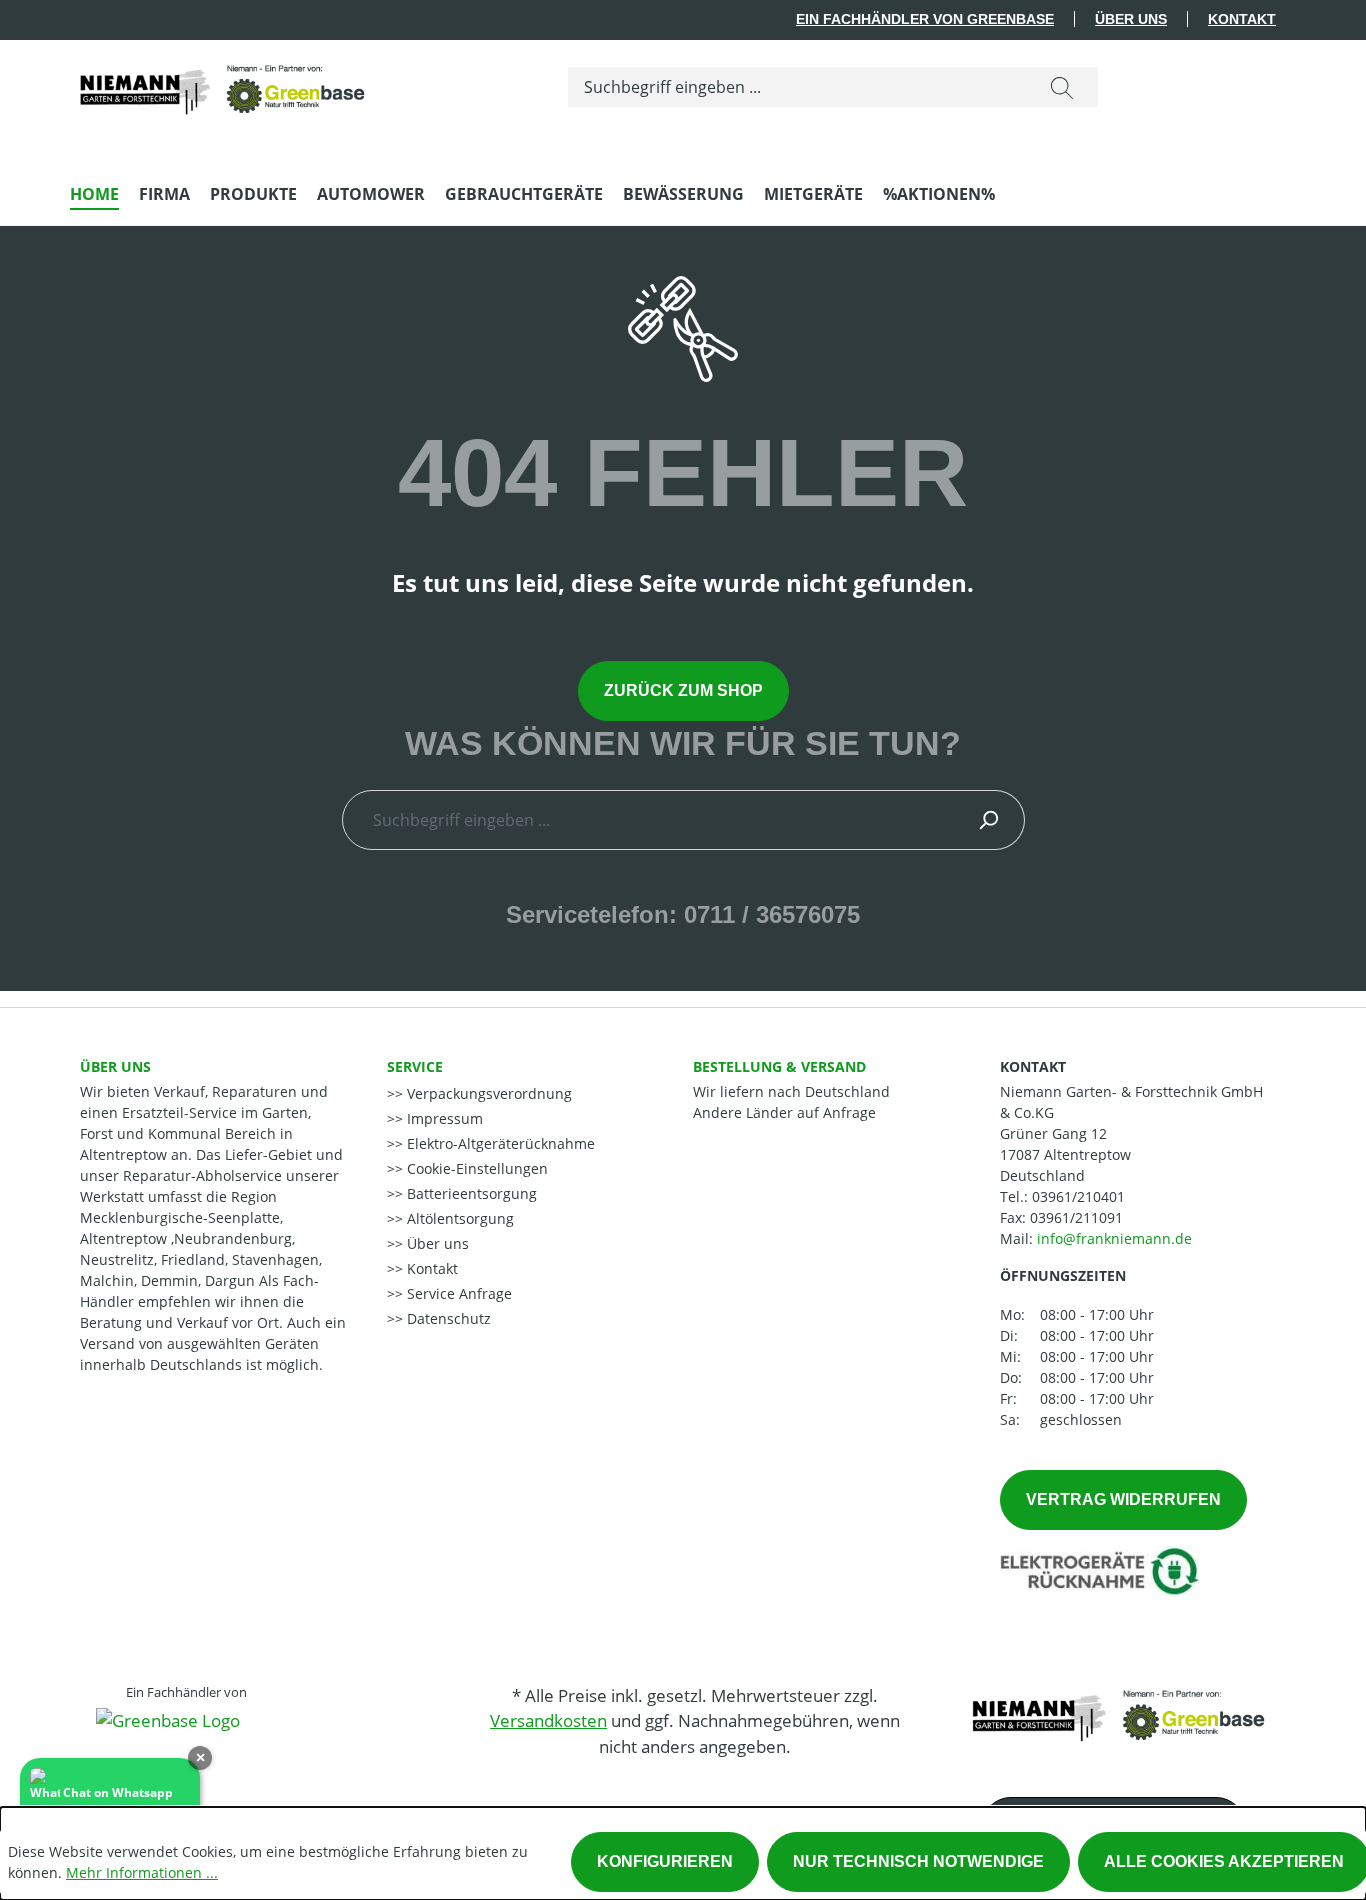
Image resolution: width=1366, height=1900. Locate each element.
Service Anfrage (457, 1293)
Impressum (443, 1118)
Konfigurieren (665, 1861)
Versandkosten (548, 1720)
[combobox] (797, 87)
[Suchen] (1062, 87)
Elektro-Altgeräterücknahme (499, 1143)
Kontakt (1242, 19)
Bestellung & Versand (779, 1066)
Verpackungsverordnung (487, 1093)
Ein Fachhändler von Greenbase (925, 19)
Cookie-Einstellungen (475, 1168)
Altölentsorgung (458, 1218)
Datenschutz (447, 1318)
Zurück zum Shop (683, 690)
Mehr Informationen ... (142, 1872)
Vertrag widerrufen (1123, 1499)
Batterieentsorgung (470, 1193)
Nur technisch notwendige (918, 1861)
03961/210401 (1078, 1196)
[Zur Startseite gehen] (220, 82)
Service (415, 1066)
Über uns (1131, 19)
